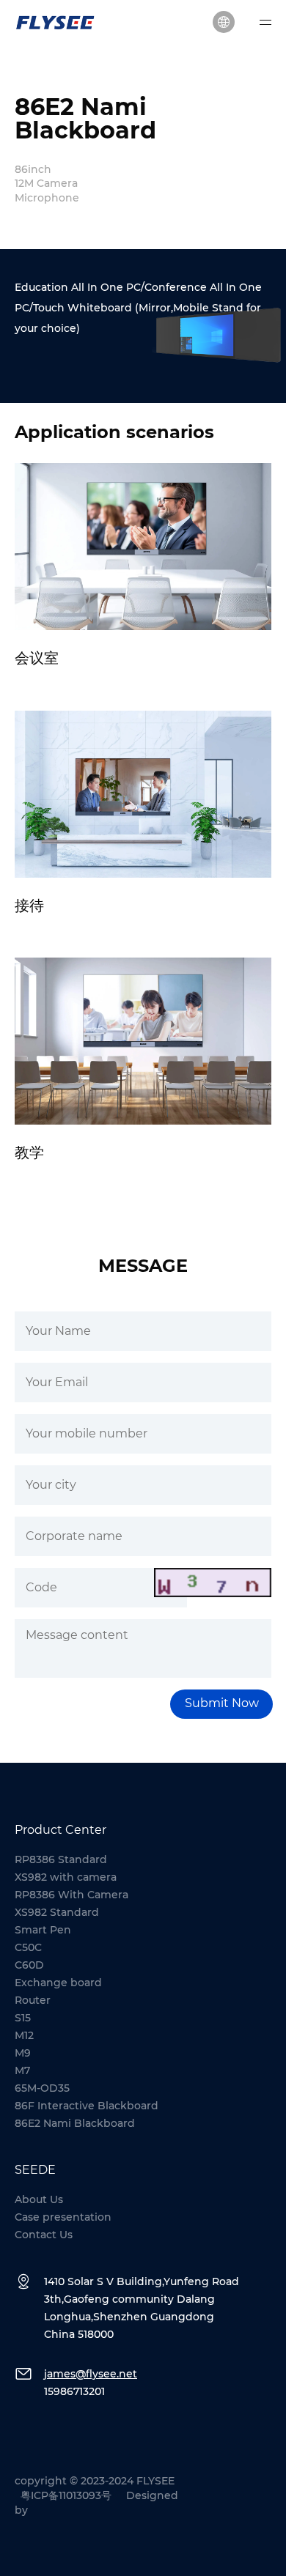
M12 (24, 2035)
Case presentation (63, 2217)
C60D (29, 1965)
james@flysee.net (91, 2374)
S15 (23, 2018)
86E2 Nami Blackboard (75, 2123)
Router (33, 2000)
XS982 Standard (57, 1912)
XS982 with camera (66, 1877)
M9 (23, 2053)
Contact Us (44, 2235)
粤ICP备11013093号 (66, 2495)
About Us (39, 2199)
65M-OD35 (42, 2088)
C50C (28, 1947)
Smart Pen (43, 1930)
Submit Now (222, 1703)
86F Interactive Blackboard (87, 2106)
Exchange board (58, 1983)
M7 (22, 2070)
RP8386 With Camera (71, 1895)
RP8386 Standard (61, 1859)
